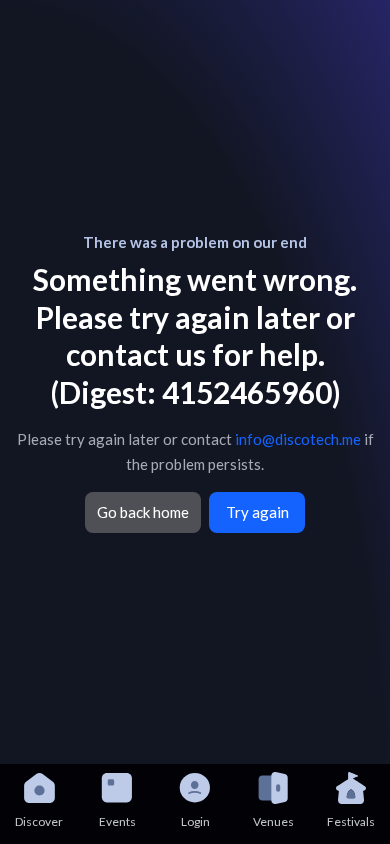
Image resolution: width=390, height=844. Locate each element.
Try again (257, 512)
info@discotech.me (298, 439)
